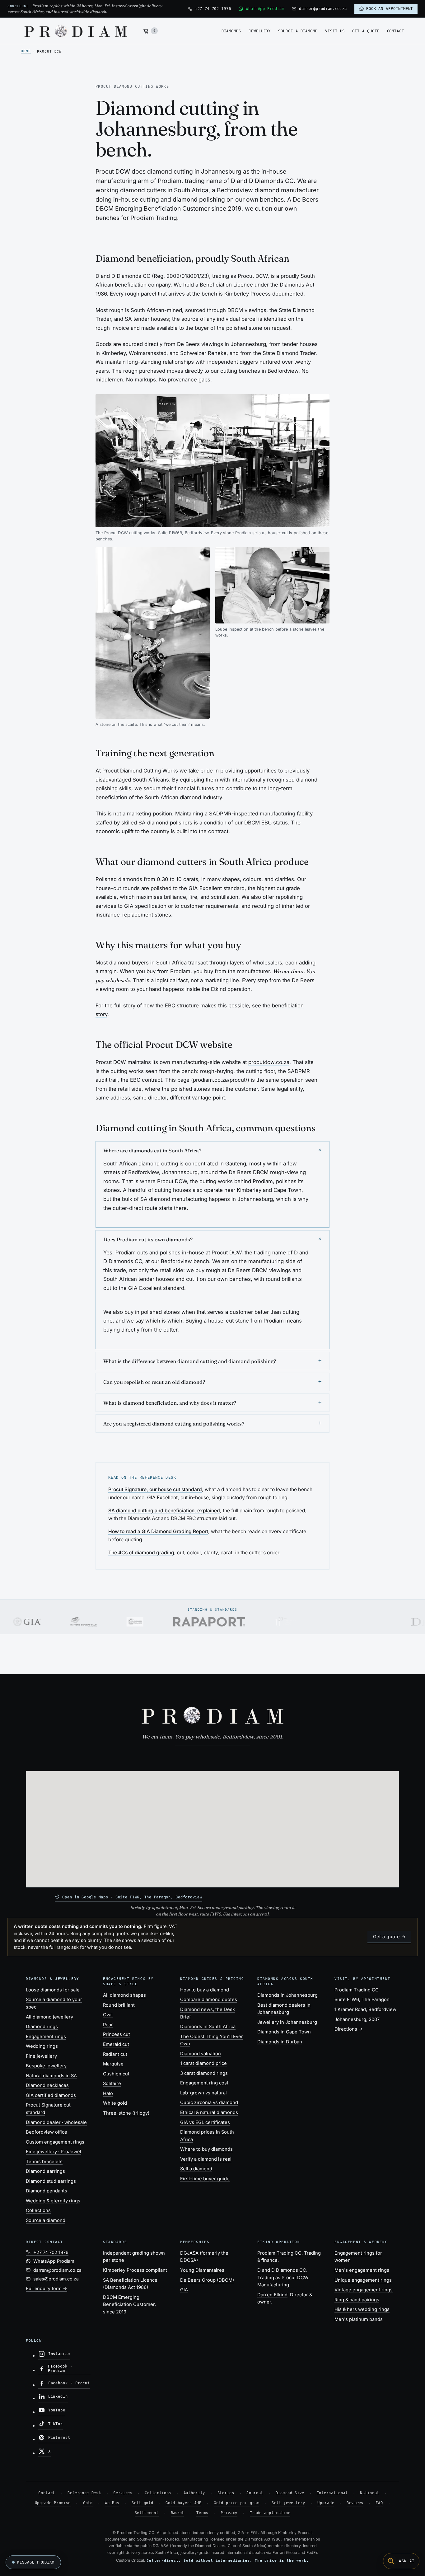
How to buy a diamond (205, 1990)
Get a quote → (390, 1937)
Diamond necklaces (47, 2085)
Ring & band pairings (357, 2300)
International (332, 2493)
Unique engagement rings (363, 2280)
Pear (108, 2025)
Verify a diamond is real (206, 2159)
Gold (88, 2503)
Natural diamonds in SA (51, 2076)
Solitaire (112, 2084)
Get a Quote (366, 31)
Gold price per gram (236, 2503)
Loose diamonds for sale (53, 1990)
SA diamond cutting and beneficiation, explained (164, 1511)
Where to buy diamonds (206, 2149)
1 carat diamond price (203, 2063)
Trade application (270, 2513)
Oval (108, 2015)
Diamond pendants (47, 2191)
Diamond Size (290, 2493)
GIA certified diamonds (51, 2095)
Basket (177, 2513)
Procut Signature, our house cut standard (155, 1489)
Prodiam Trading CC (279, 2253)
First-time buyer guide (205, 2179)
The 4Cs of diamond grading (141, 1553)
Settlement (147, 2513)
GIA (184, 2290)
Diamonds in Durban (280, 2042)
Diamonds (231, 31)
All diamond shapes (124, 1995)
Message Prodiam (36, 2562)
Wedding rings (42, 2046)
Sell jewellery (288, 2503)
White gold (115, 2103)
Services (123, 2493)
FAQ (379, 2503)
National (370, 2493)
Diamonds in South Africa (208, 2027)
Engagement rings (46, 2037)
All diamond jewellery (49, 2017)
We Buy (112, 2503)
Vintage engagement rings (364, 2290)
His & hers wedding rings (362, 2309)
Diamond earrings (45, 2171)
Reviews (355, 2503)
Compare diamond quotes (209, 2000)
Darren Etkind (272, 2295)
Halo (108, 2093)
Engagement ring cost (204, 2083)
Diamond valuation (201, 2054)
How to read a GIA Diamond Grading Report (158, 1532)
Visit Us (335, 31)
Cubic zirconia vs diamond (209, 2102)
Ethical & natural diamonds (209, 2112)
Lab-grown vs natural (203, 2093)
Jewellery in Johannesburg (287, 2022)
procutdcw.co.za (269, 1062)
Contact (396, 31)
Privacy (229, 2513)
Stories (226, 2493)
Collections (38, 2210)
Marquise (113, 2064)
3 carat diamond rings (204, 2073)
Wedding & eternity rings (53, 2201)
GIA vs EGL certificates (205, 2122)
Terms (202, 2513)
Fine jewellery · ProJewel (54, 2152)
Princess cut (117, 2034)
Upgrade (326, 2503)
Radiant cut (115, 2054)
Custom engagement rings (55, 2142)
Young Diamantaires (202, 2270)
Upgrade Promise (53, 2503)
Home (26, 51)
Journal (255, 2493)
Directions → (349, 2029)
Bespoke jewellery (46, 2066)
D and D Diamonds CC (282, 2270)
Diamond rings (42, 2027)
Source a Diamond (298, 31)
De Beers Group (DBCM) (207, 2280)
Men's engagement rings (362, 2270)
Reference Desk (84, 2493)
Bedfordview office (47, 2132)
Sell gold (142, 2503)
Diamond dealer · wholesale (56, 2122)
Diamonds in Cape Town (284, 2032)
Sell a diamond (196, 2169)
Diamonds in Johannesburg (287, 1995)
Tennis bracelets (44, 2162)
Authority (194, 2493)
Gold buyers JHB (183, 2503)
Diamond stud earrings (51, 2181)
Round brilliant (119, 2005)
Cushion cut (116, 2074)
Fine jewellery (41, 2056)
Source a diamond (46, 2220)
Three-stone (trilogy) (126, 2113)
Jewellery (260, 31)
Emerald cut (116, 2044)
